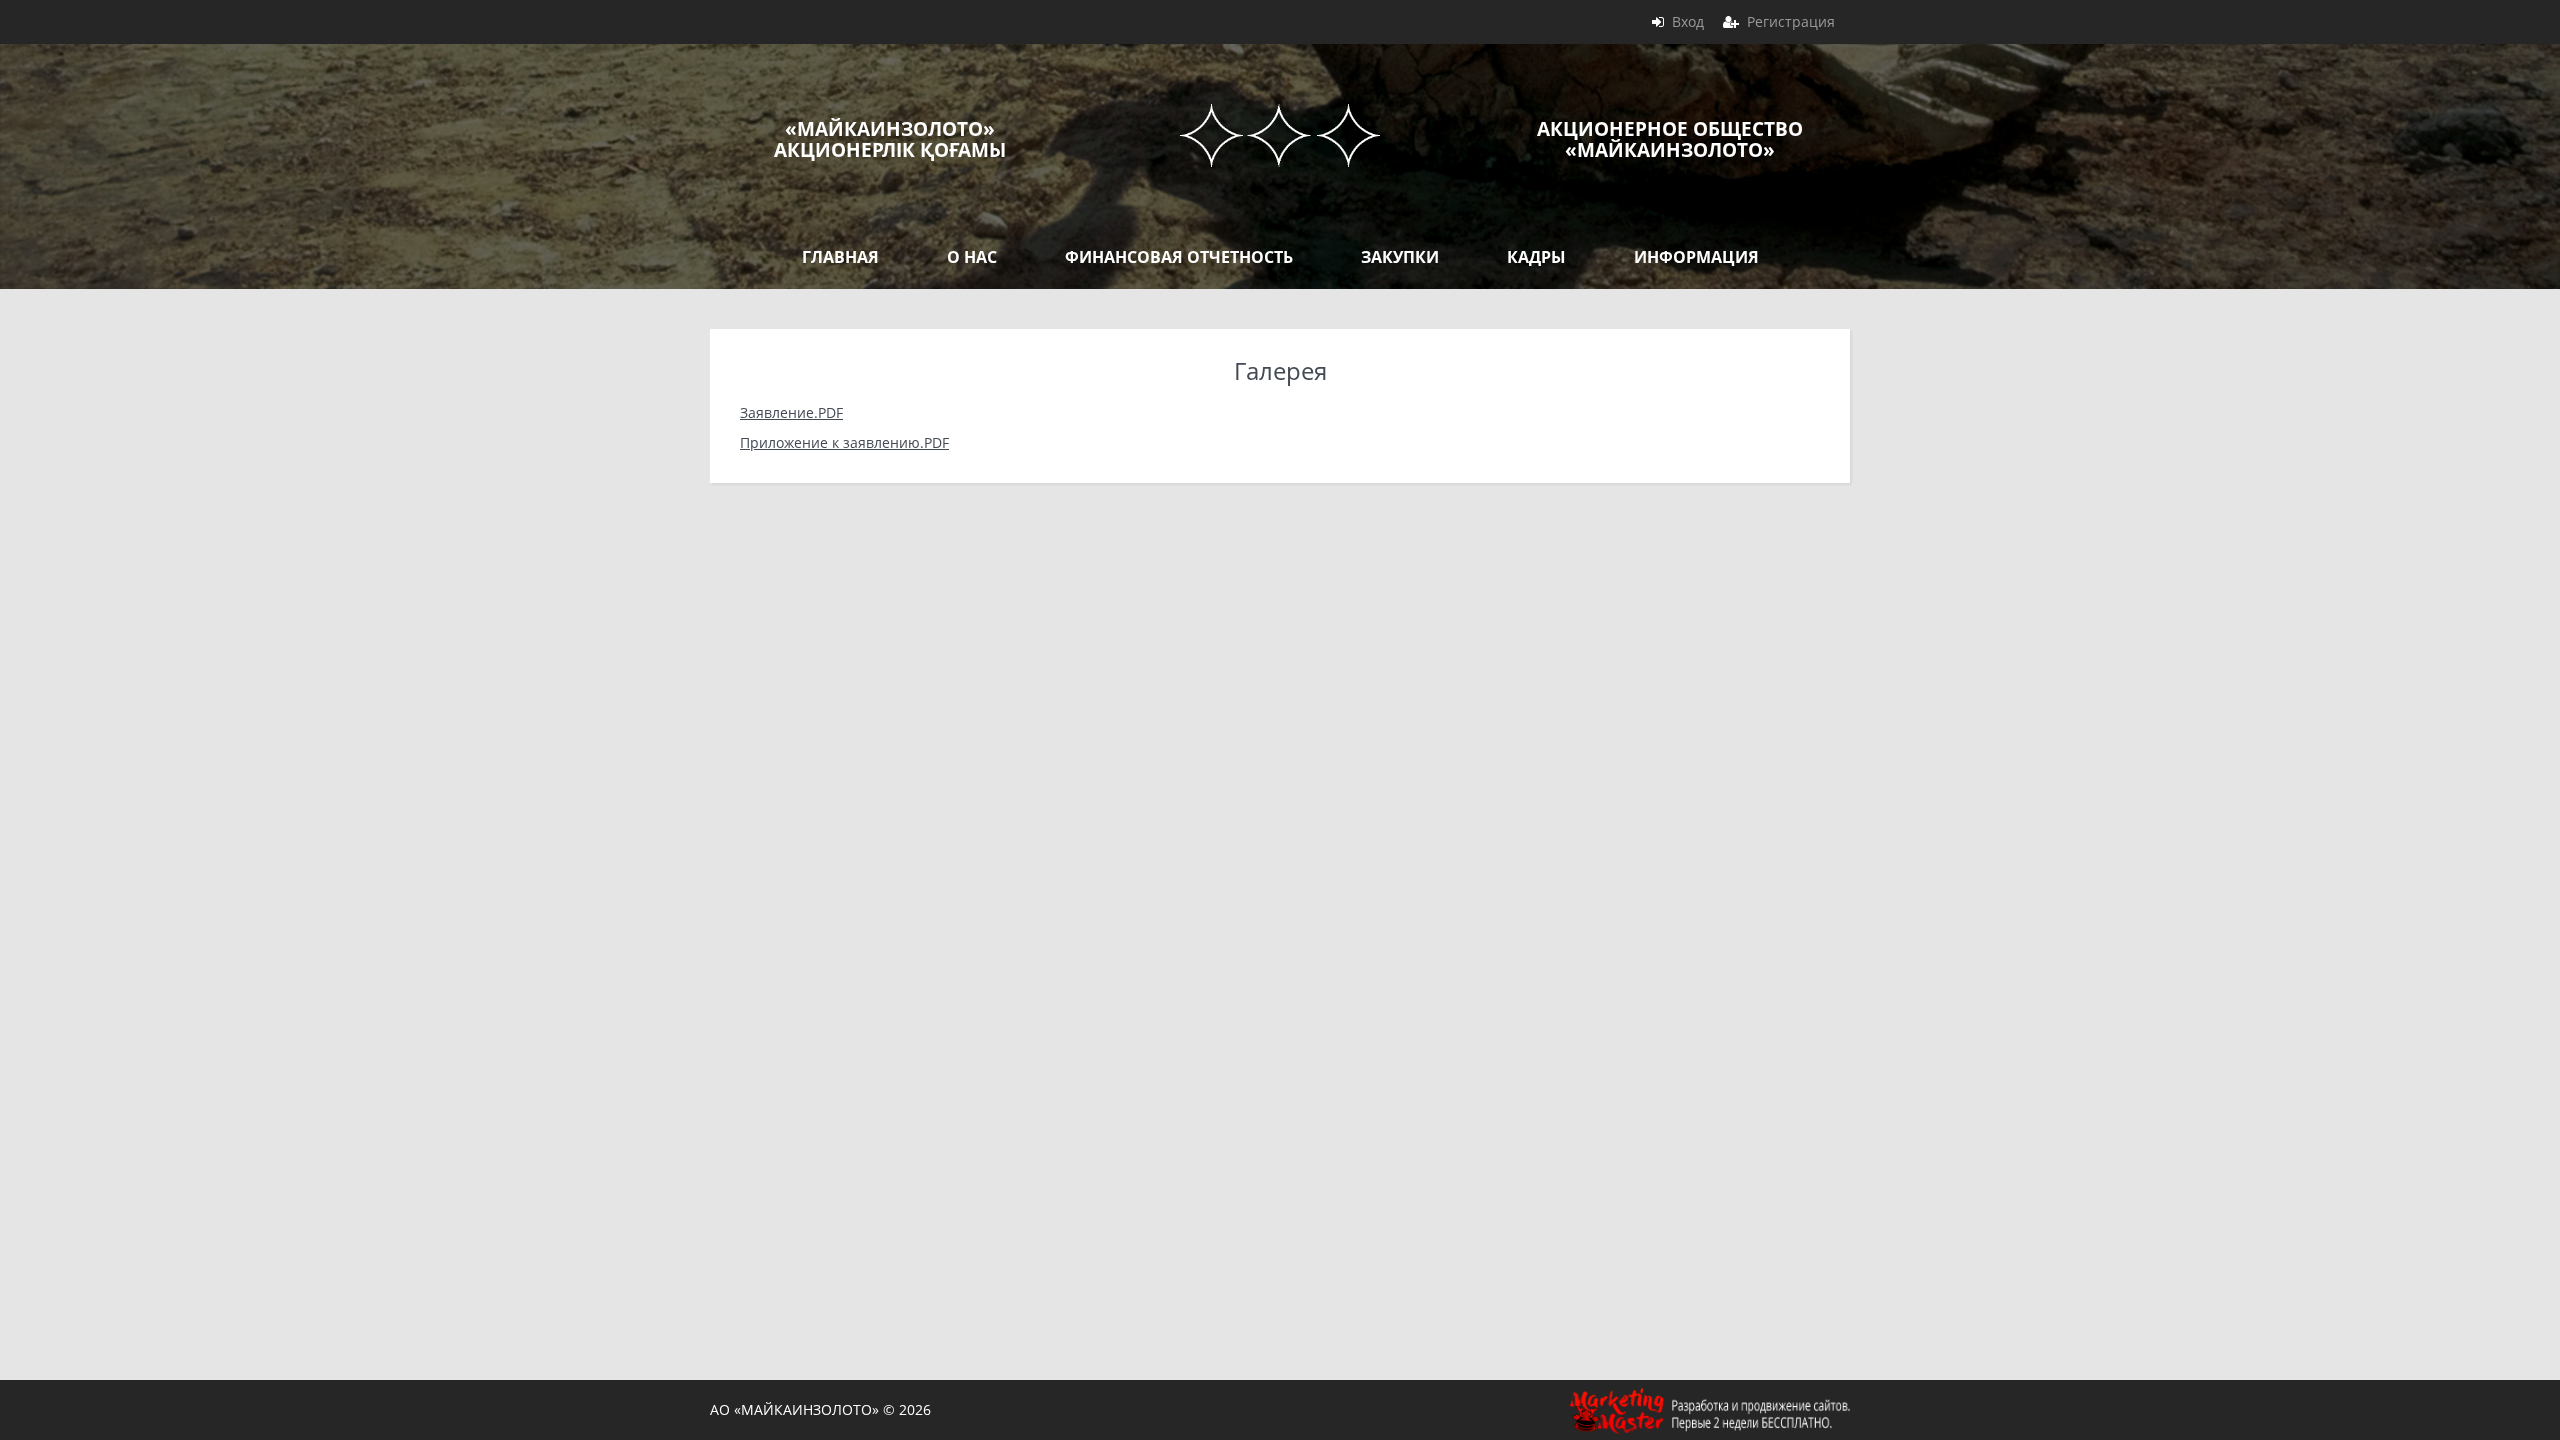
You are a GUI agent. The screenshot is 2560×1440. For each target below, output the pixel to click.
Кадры (1536, 257)
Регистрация (1791, 21)
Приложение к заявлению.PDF (844, 442)
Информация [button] (1696, 257)
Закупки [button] (1400, 257)
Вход (1688, 21)
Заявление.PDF (791, 412)
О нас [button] (972, 257)
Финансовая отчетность (1179, 257)
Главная (840, 257)
